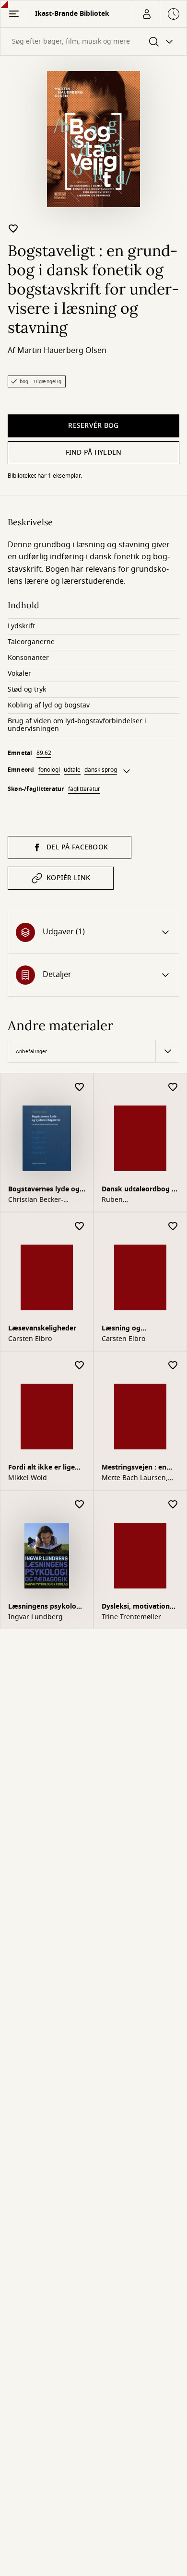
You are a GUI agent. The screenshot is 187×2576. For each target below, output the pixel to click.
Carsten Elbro (30, 1339)
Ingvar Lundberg (35, 1617)
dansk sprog (101, 770)
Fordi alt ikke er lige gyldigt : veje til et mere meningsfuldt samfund (41, 1468)
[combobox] (93, 41)
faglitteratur (84, 789)
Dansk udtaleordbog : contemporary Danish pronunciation (138, 1190)
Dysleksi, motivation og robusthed (136, 1607)
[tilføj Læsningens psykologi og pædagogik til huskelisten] (80, 1505)
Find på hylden (94, 453)
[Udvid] (127, 771)
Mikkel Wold (28, 1478)
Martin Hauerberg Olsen (62, 351)
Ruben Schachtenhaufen (130, 1200)
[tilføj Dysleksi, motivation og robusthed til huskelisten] (173, 1505)
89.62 (44, 753)
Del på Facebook (77, 847)
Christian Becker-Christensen (36, 1200)
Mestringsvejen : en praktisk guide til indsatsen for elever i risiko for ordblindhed (138, 1468)
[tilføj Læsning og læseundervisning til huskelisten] (173, 1227)
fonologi (49, 770)
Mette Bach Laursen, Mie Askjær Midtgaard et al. (137, 1478)
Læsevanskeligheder (42, 1328)
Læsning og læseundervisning (131, 1329)
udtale (72, 770)
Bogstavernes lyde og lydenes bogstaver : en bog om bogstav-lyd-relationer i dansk (46, 1190)
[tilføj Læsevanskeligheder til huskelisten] (80, 1227)
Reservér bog (93, 426)
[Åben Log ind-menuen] (146, 14)
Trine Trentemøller (131, 1617)
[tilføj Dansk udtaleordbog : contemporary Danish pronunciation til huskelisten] (173, 1088)
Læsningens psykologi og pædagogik (45, 1607)
